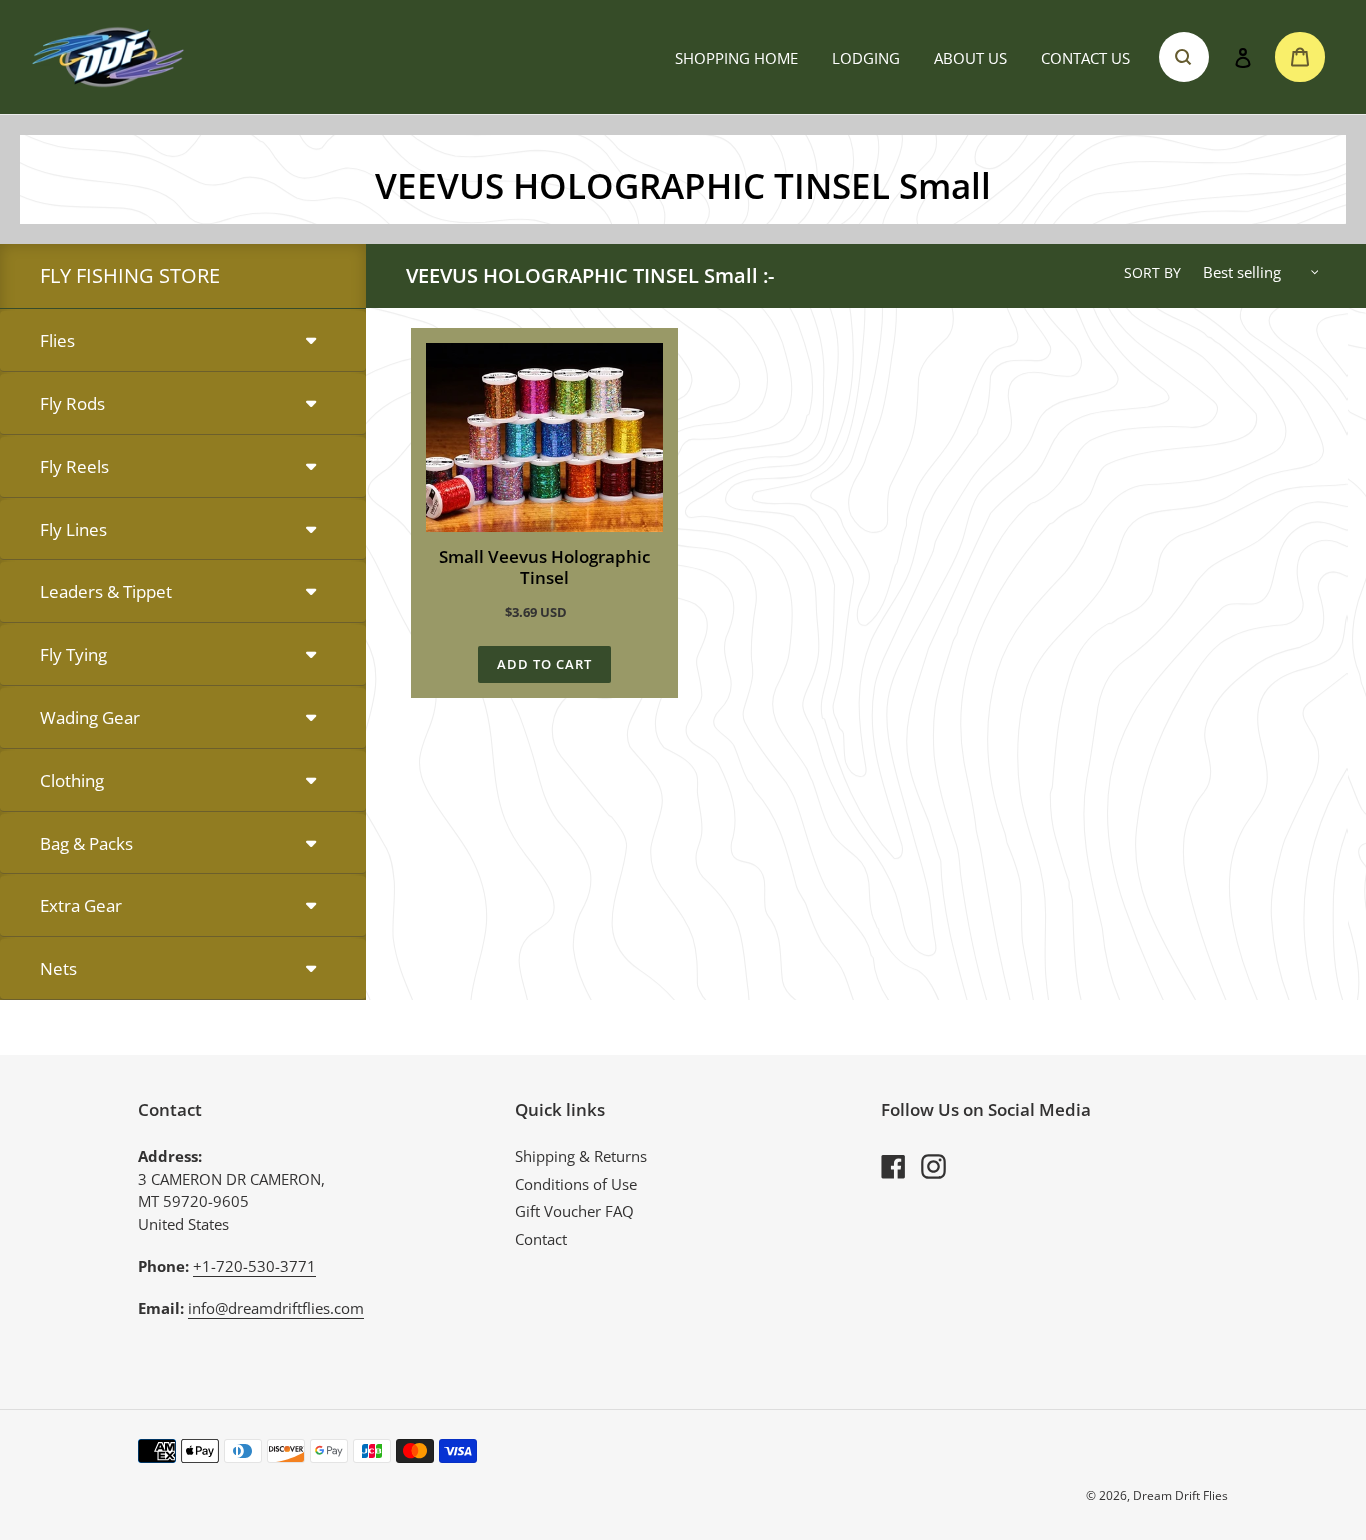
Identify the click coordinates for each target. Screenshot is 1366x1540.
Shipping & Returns (581, 1156)
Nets (58, 968)
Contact (541, 1239)
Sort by (1152, 272)
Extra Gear (81, 905)
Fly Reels (74, 466)
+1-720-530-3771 (254, 1266)
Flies (57, 340)
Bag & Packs (86, 843)
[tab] (183, 341)
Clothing (72, 780)
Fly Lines (73, 529)
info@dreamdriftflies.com (276, 1308)
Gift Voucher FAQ (574, 1211)
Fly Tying (73, 654)
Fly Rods (72, 403)
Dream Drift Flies (1180, 1495)
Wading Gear (90, 717)
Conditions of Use (576, 1184)
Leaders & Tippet (106, 591)
